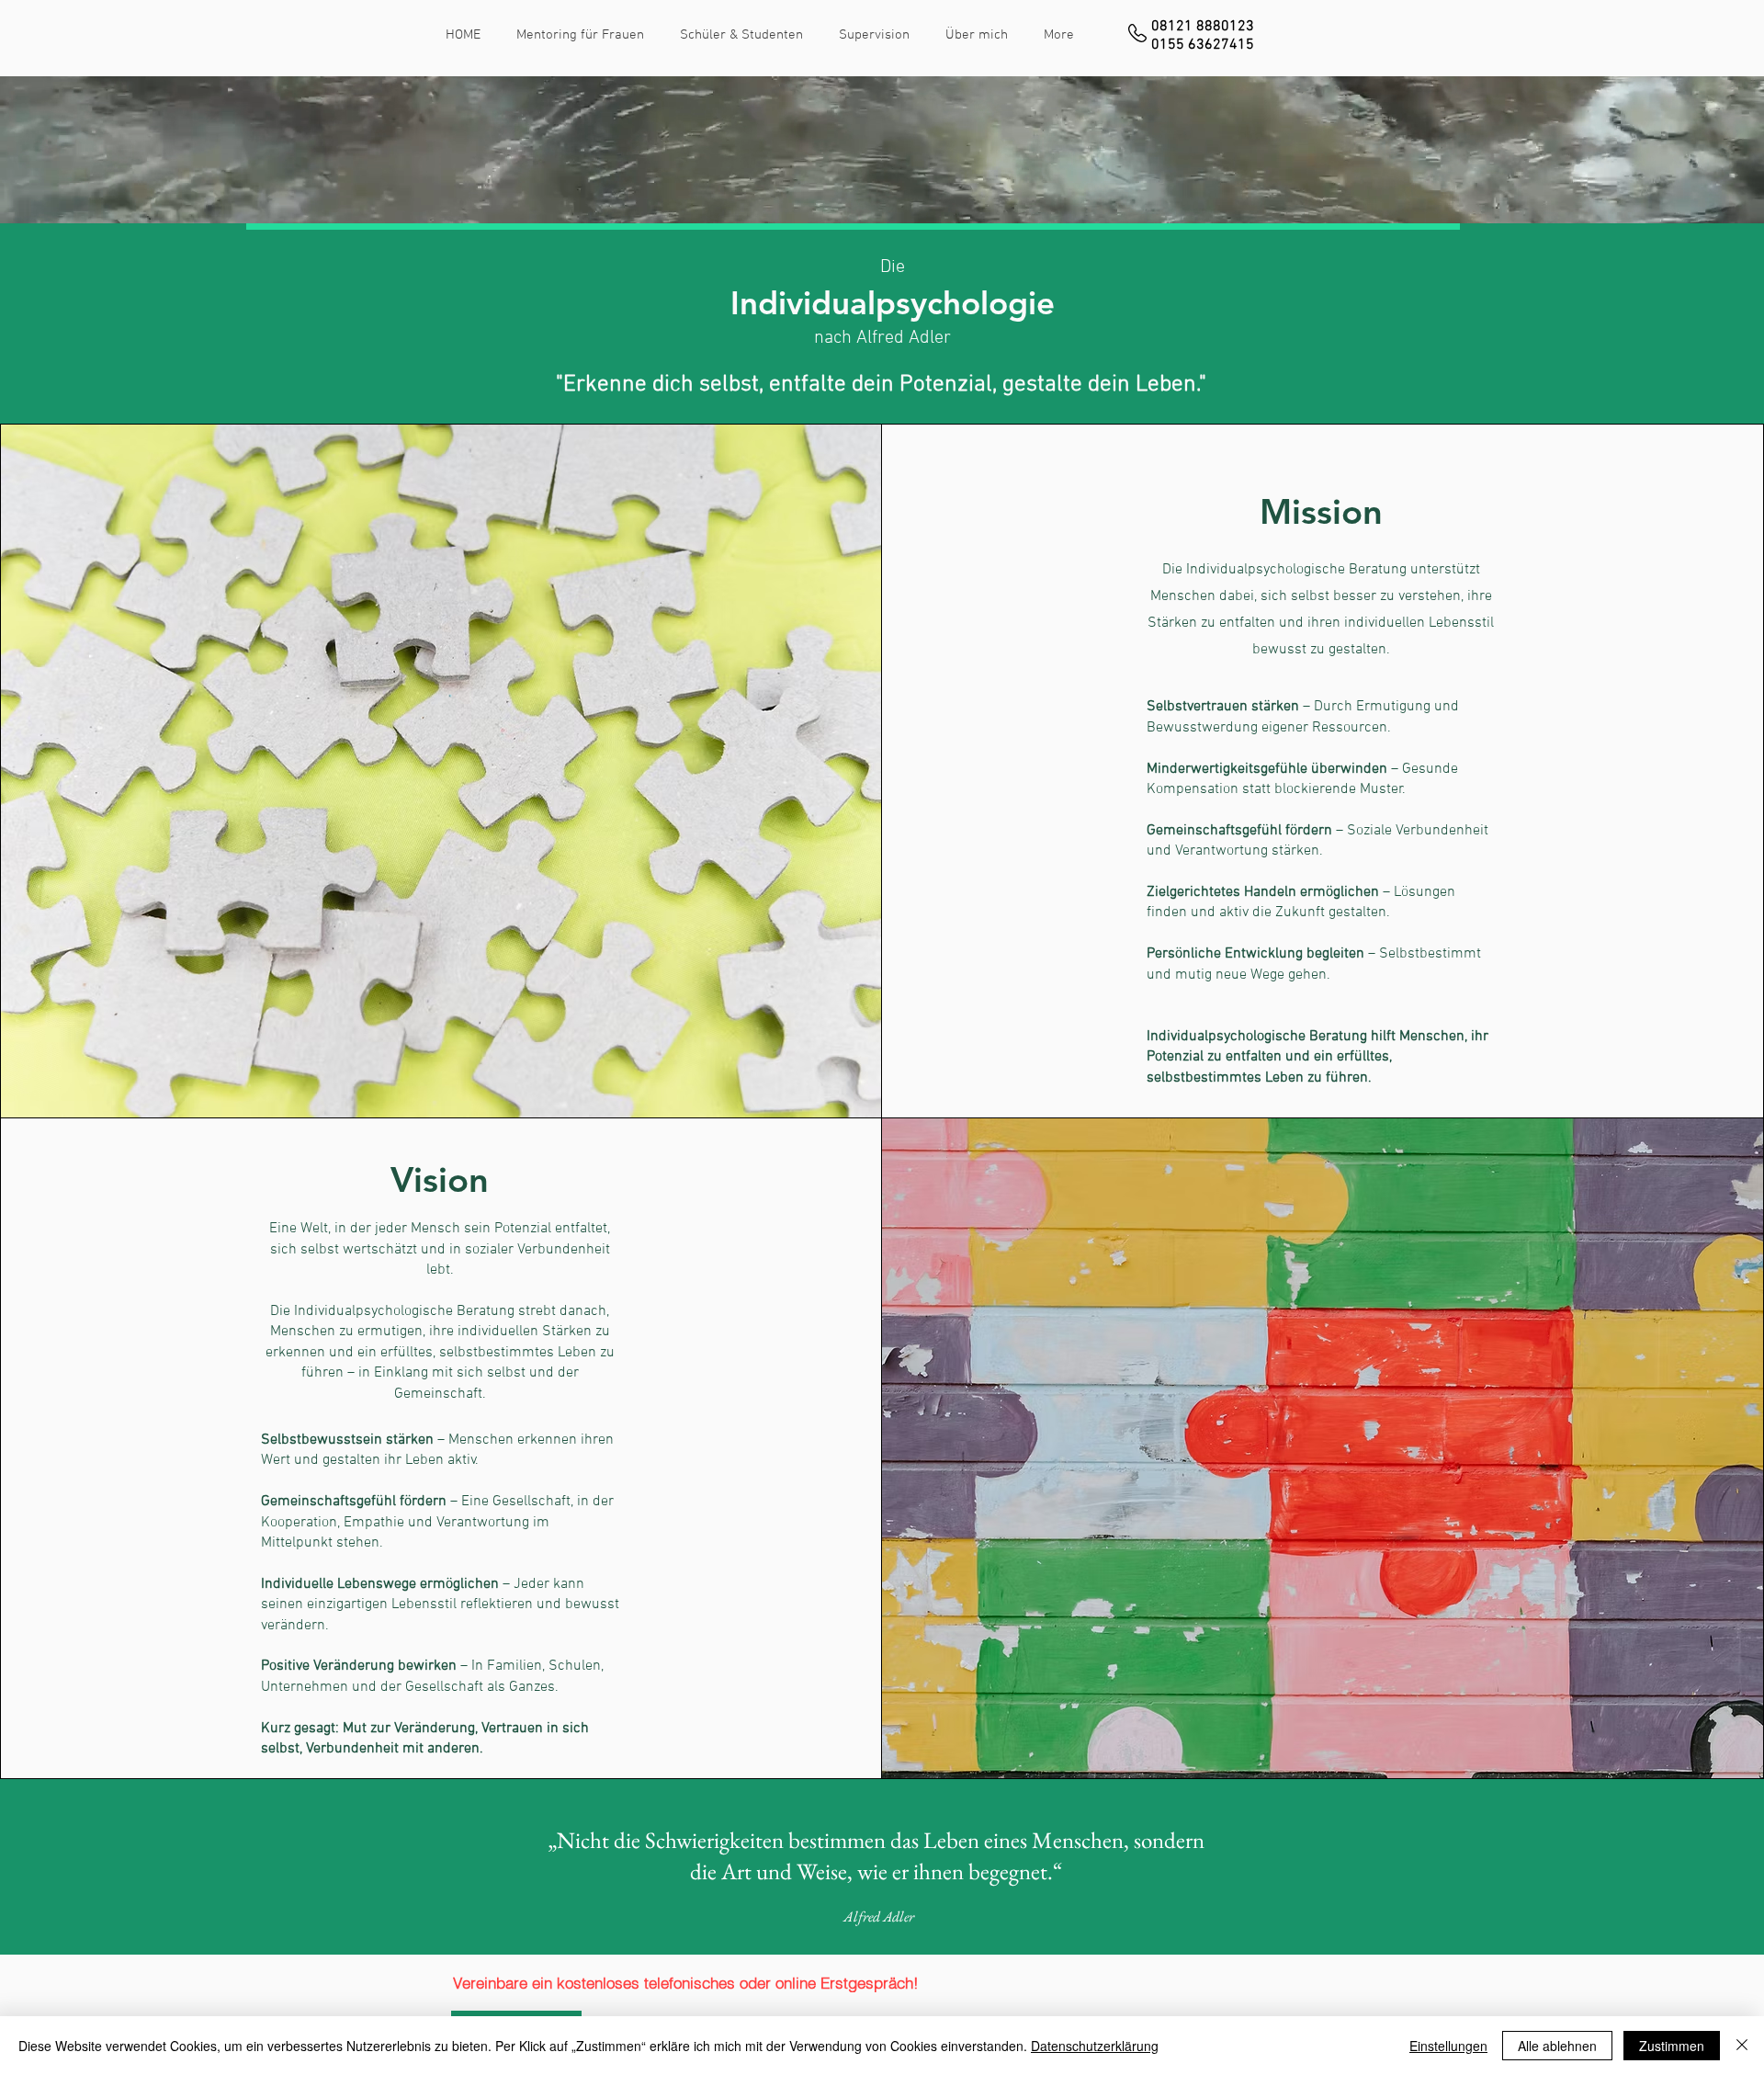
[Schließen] (1742, 2046)
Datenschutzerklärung (1095, 2046)
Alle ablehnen (1557, 2046)
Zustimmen (1672, 2046)
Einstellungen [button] (1448, 2046)
